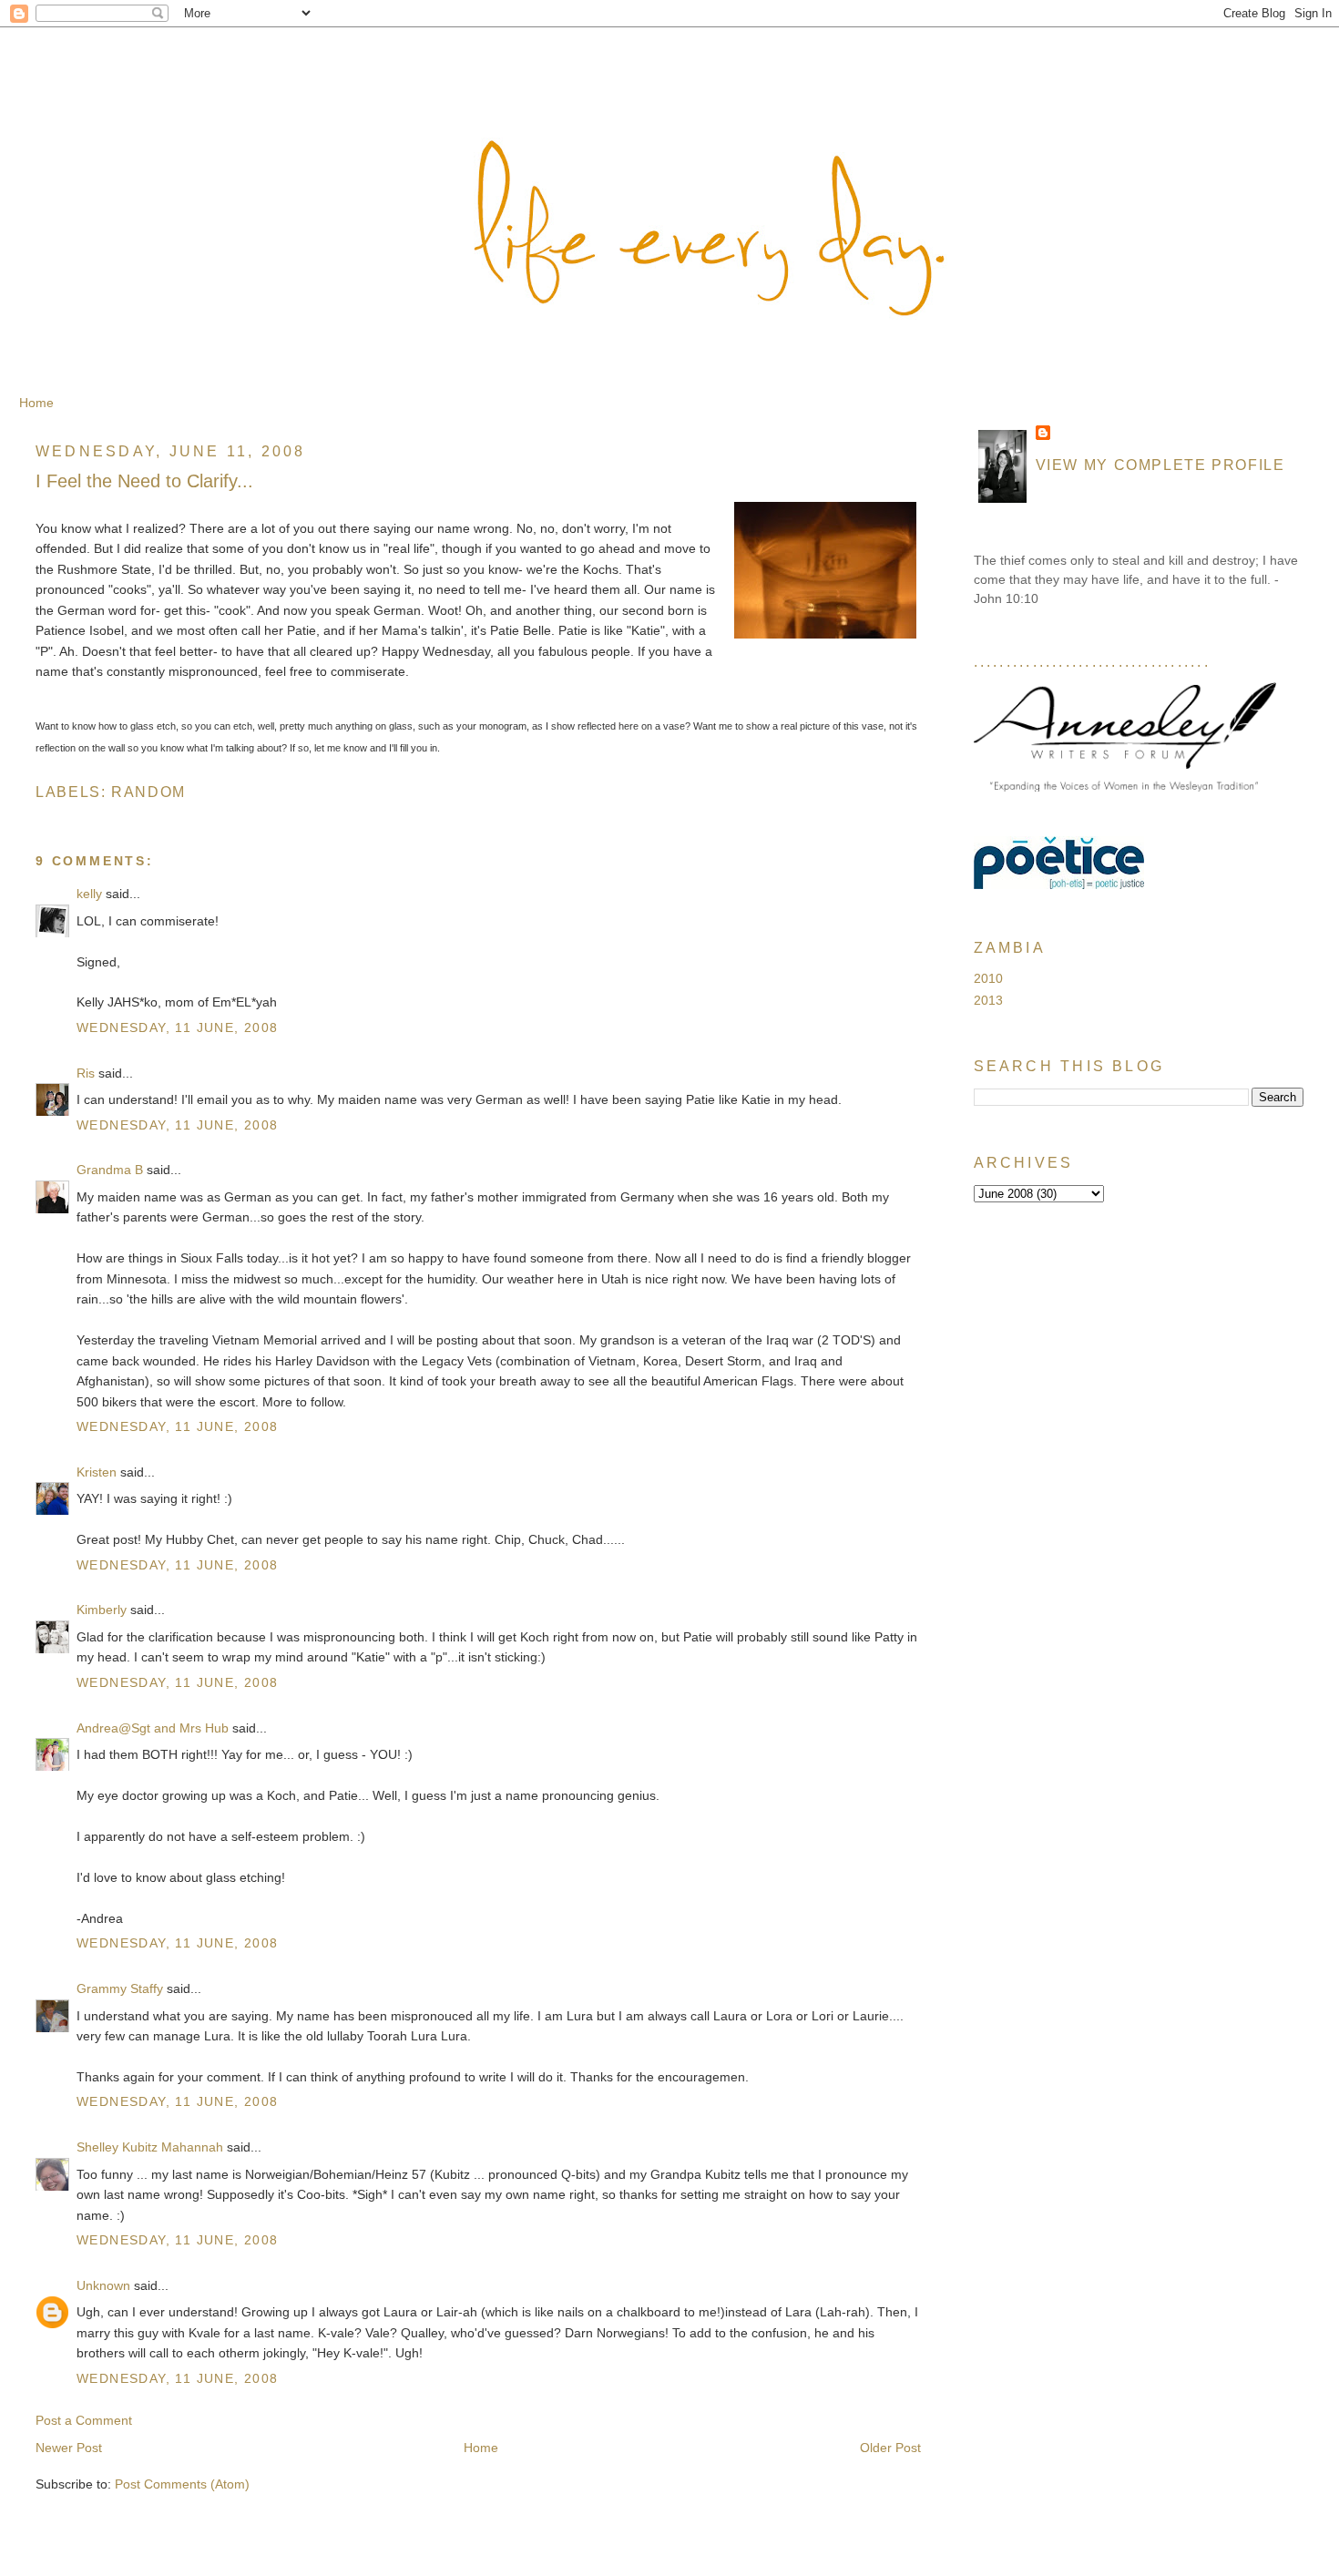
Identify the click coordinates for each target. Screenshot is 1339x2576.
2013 (988, 1000)
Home (36, 403)
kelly (89, 894)
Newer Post (69, 2448)
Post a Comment (84, 2420)
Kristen (97, 1472)
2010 (988, 978)
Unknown (103, 2285)
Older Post (890, 2448)
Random (148, 792)
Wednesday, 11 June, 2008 (178, 1027)
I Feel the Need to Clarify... (144, 481)
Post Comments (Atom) (182, 2484)
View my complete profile (1160, 465)
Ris (86, 1073)
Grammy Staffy (120, 1988)
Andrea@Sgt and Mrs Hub (153, 1728)
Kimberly (102, 1610)
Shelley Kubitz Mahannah (150, 2147)
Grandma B (110, 1170)
